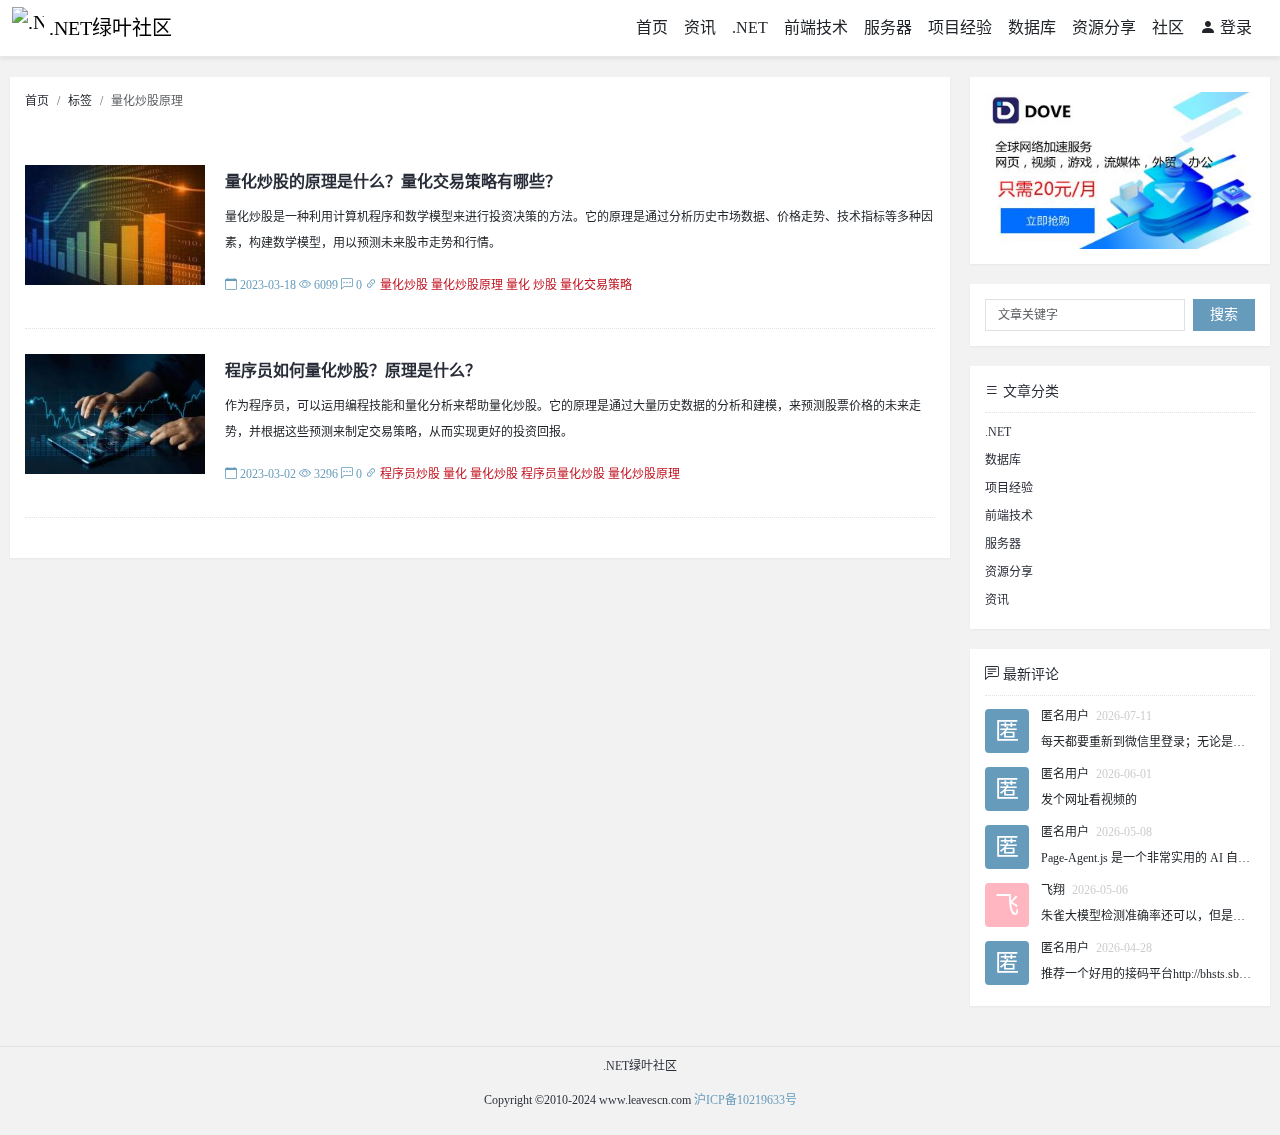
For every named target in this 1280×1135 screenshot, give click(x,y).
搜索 (1224, 314)
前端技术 (816, 27)
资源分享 (1104, 27)
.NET (750, 27)
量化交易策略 (596, 285)
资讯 (700, 27)
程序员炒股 (410, 474)
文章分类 (1029, 391)
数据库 (1032, 27)
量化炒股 (404, 285)
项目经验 (960, 27)
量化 (518, 285)
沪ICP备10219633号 (745, 1100)
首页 (652, 27)
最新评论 (1029, 674)
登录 (1234, 27)
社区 (1168, 27)
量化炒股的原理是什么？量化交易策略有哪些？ (393, 181)
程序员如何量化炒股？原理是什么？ (353, 370)
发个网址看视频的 (1089, 800)
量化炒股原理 (467, 285)
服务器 (888, 27)
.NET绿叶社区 (110, 28)
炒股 (545, 285)
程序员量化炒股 (563, 474)
